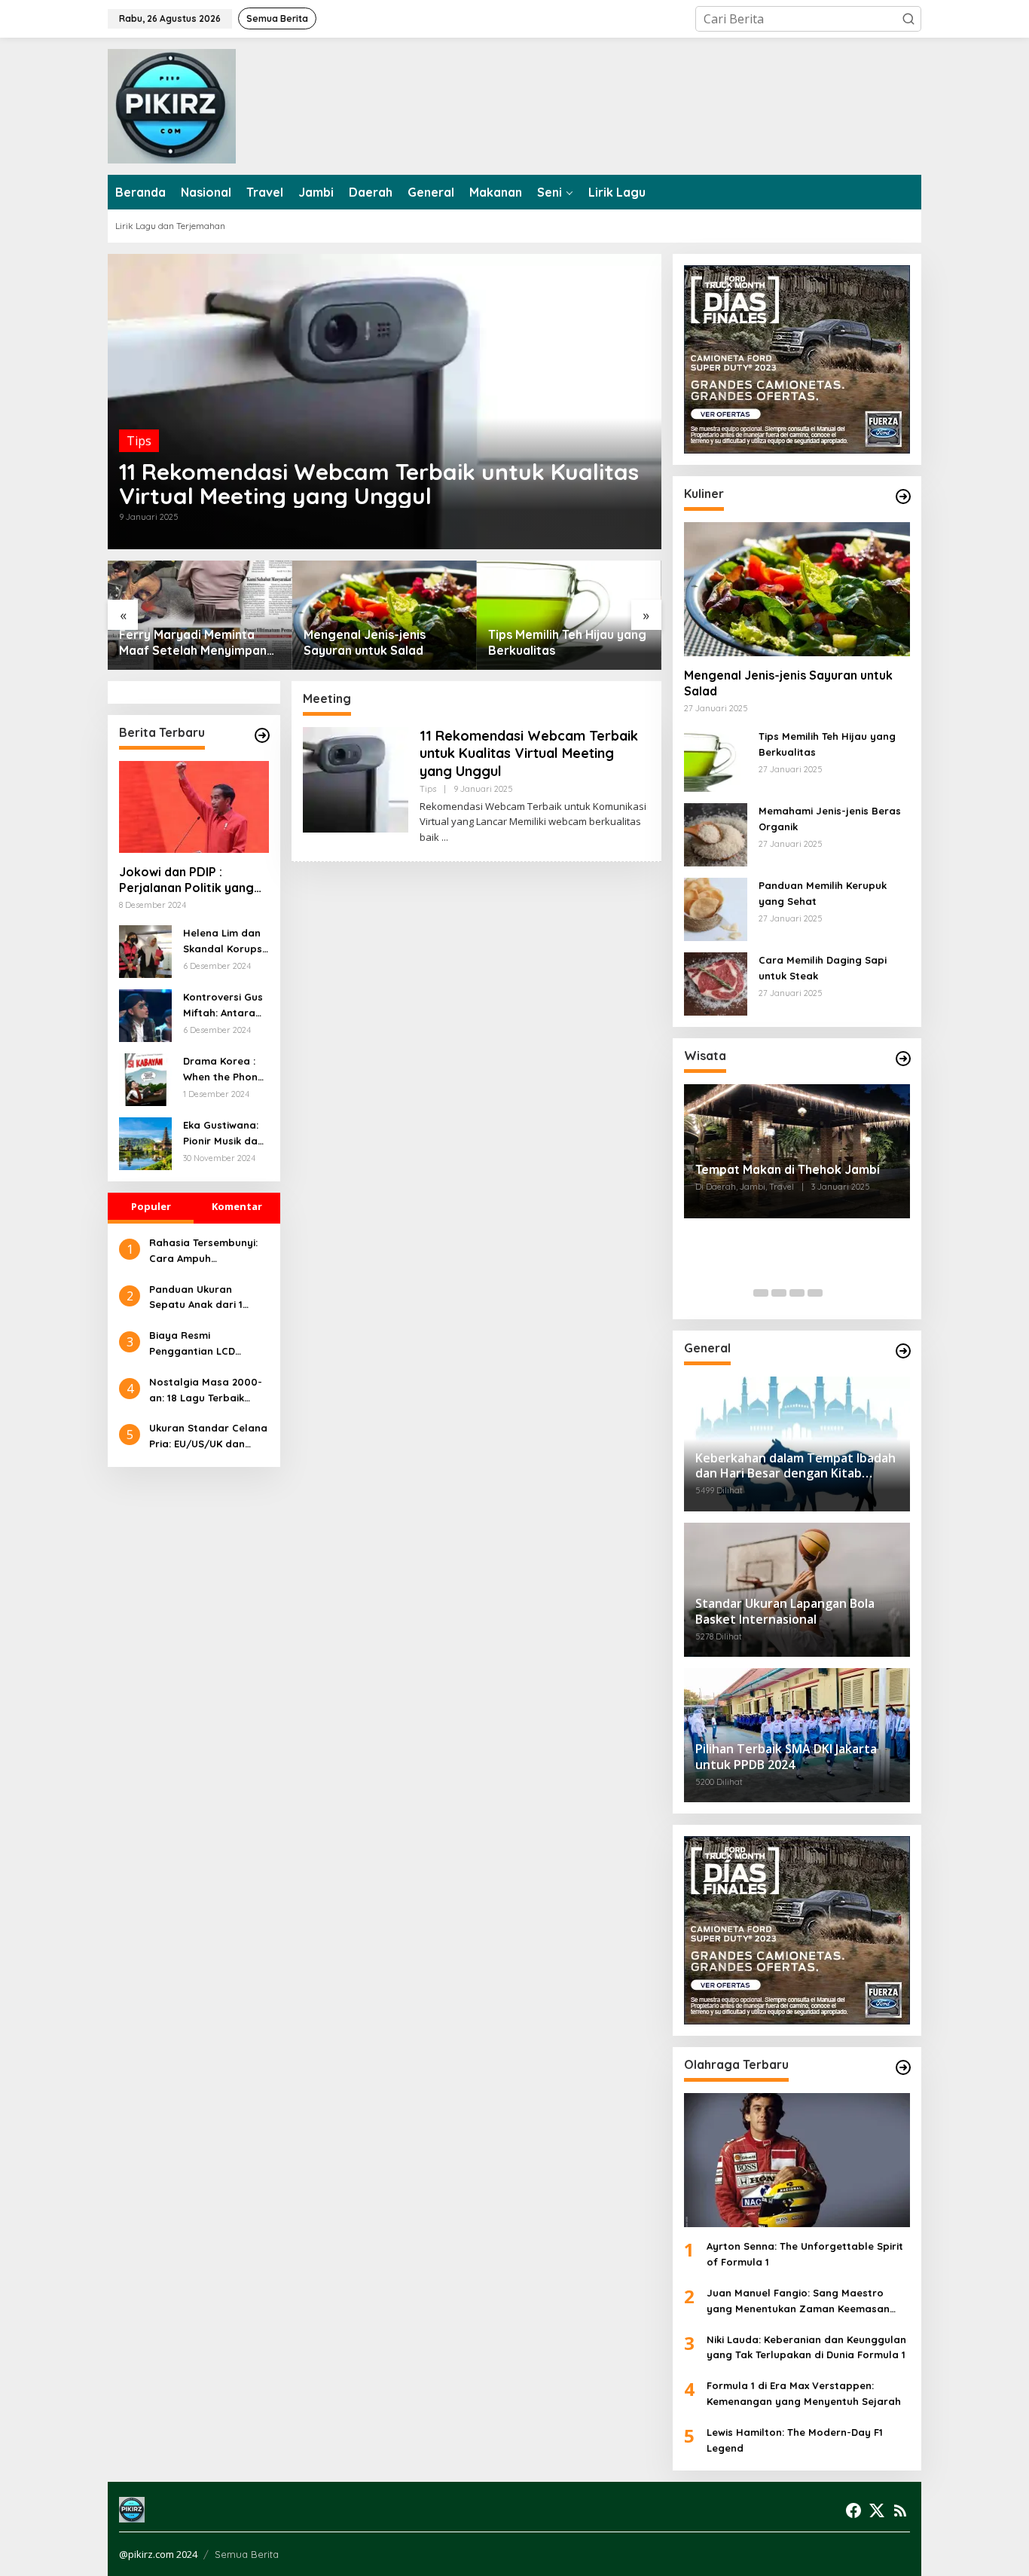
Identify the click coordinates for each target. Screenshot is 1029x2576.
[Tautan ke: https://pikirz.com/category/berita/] (262, 735)
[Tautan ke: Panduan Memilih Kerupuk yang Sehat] (716, 908)
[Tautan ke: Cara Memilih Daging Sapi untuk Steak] (716, 982)
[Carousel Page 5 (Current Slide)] (833, 1293)
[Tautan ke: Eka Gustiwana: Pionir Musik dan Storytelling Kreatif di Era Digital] (145, 1142)
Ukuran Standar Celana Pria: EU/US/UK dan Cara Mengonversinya (208, 1437)
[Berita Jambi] (172, 105)
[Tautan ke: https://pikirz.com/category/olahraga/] (903, 2067)
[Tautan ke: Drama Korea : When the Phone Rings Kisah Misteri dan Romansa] (145, 1078)
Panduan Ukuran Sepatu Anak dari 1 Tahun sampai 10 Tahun (208, 1298)
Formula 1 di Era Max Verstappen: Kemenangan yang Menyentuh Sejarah (804, 2393)
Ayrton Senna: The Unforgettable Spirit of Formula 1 (805, 2254)
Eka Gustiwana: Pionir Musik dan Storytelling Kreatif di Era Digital (223, 1134)
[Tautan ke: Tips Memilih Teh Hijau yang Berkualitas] (569, 615)
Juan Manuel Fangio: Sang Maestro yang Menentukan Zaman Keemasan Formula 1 (798, 2302)
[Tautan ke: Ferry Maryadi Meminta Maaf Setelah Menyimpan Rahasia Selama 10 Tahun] (200, 615)
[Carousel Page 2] (779, 1293)
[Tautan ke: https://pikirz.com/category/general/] (903, 1351)
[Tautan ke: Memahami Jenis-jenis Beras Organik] (716, 833)
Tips (139, 441)
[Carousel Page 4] (815, 1293)
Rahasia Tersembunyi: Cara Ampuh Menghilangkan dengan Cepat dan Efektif (208, 1251)
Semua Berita (247, 2554)
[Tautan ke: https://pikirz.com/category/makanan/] (903, 497)
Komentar (237, 1206)
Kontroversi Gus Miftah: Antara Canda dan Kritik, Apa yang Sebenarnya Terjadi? (223, 1006)
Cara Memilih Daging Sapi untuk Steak (823, 968)
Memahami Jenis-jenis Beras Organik (830, 819)
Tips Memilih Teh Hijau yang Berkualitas (567, 642)
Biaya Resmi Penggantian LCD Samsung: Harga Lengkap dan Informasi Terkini (208, 1344)
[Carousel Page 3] (797, 1293)
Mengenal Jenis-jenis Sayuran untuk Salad (365, 642)
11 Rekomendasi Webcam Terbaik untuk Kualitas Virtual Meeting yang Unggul (379, 484)
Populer (151, 1206)
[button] (908, 19)
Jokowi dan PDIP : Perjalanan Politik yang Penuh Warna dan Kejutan (186, 880)
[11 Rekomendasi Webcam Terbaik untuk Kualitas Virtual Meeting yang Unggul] (445, 837)
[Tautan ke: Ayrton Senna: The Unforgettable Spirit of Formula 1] (797, 2160)
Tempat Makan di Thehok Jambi (788, 1169)
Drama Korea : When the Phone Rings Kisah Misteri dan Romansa (223, 1070)
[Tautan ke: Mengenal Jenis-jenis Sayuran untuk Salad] (385, 615)
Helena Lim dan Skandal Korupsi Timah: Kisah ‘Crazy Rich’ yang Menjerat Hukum (224, 942)
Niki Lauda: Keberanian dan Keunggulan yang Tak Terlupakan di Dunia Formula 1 (806, 2347)
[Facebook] (853, 2510)
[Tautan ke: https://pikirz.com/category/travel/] (903, 1059)
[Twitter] (877, 2510)
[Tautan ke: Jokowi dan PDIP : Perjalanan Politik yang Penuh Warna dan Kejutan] (194, 807)
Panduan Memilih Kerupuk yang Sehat (823, 893)
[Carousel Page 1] (761, 1293)
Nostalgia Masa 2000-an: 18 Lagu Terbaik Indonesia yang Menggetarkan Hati (206, 1391)
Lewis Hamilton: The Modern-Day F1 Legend (795, 2440)
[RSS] (900, 2510)
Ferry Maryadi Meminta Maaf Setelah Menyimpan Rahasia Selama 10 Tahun (193, 643)
